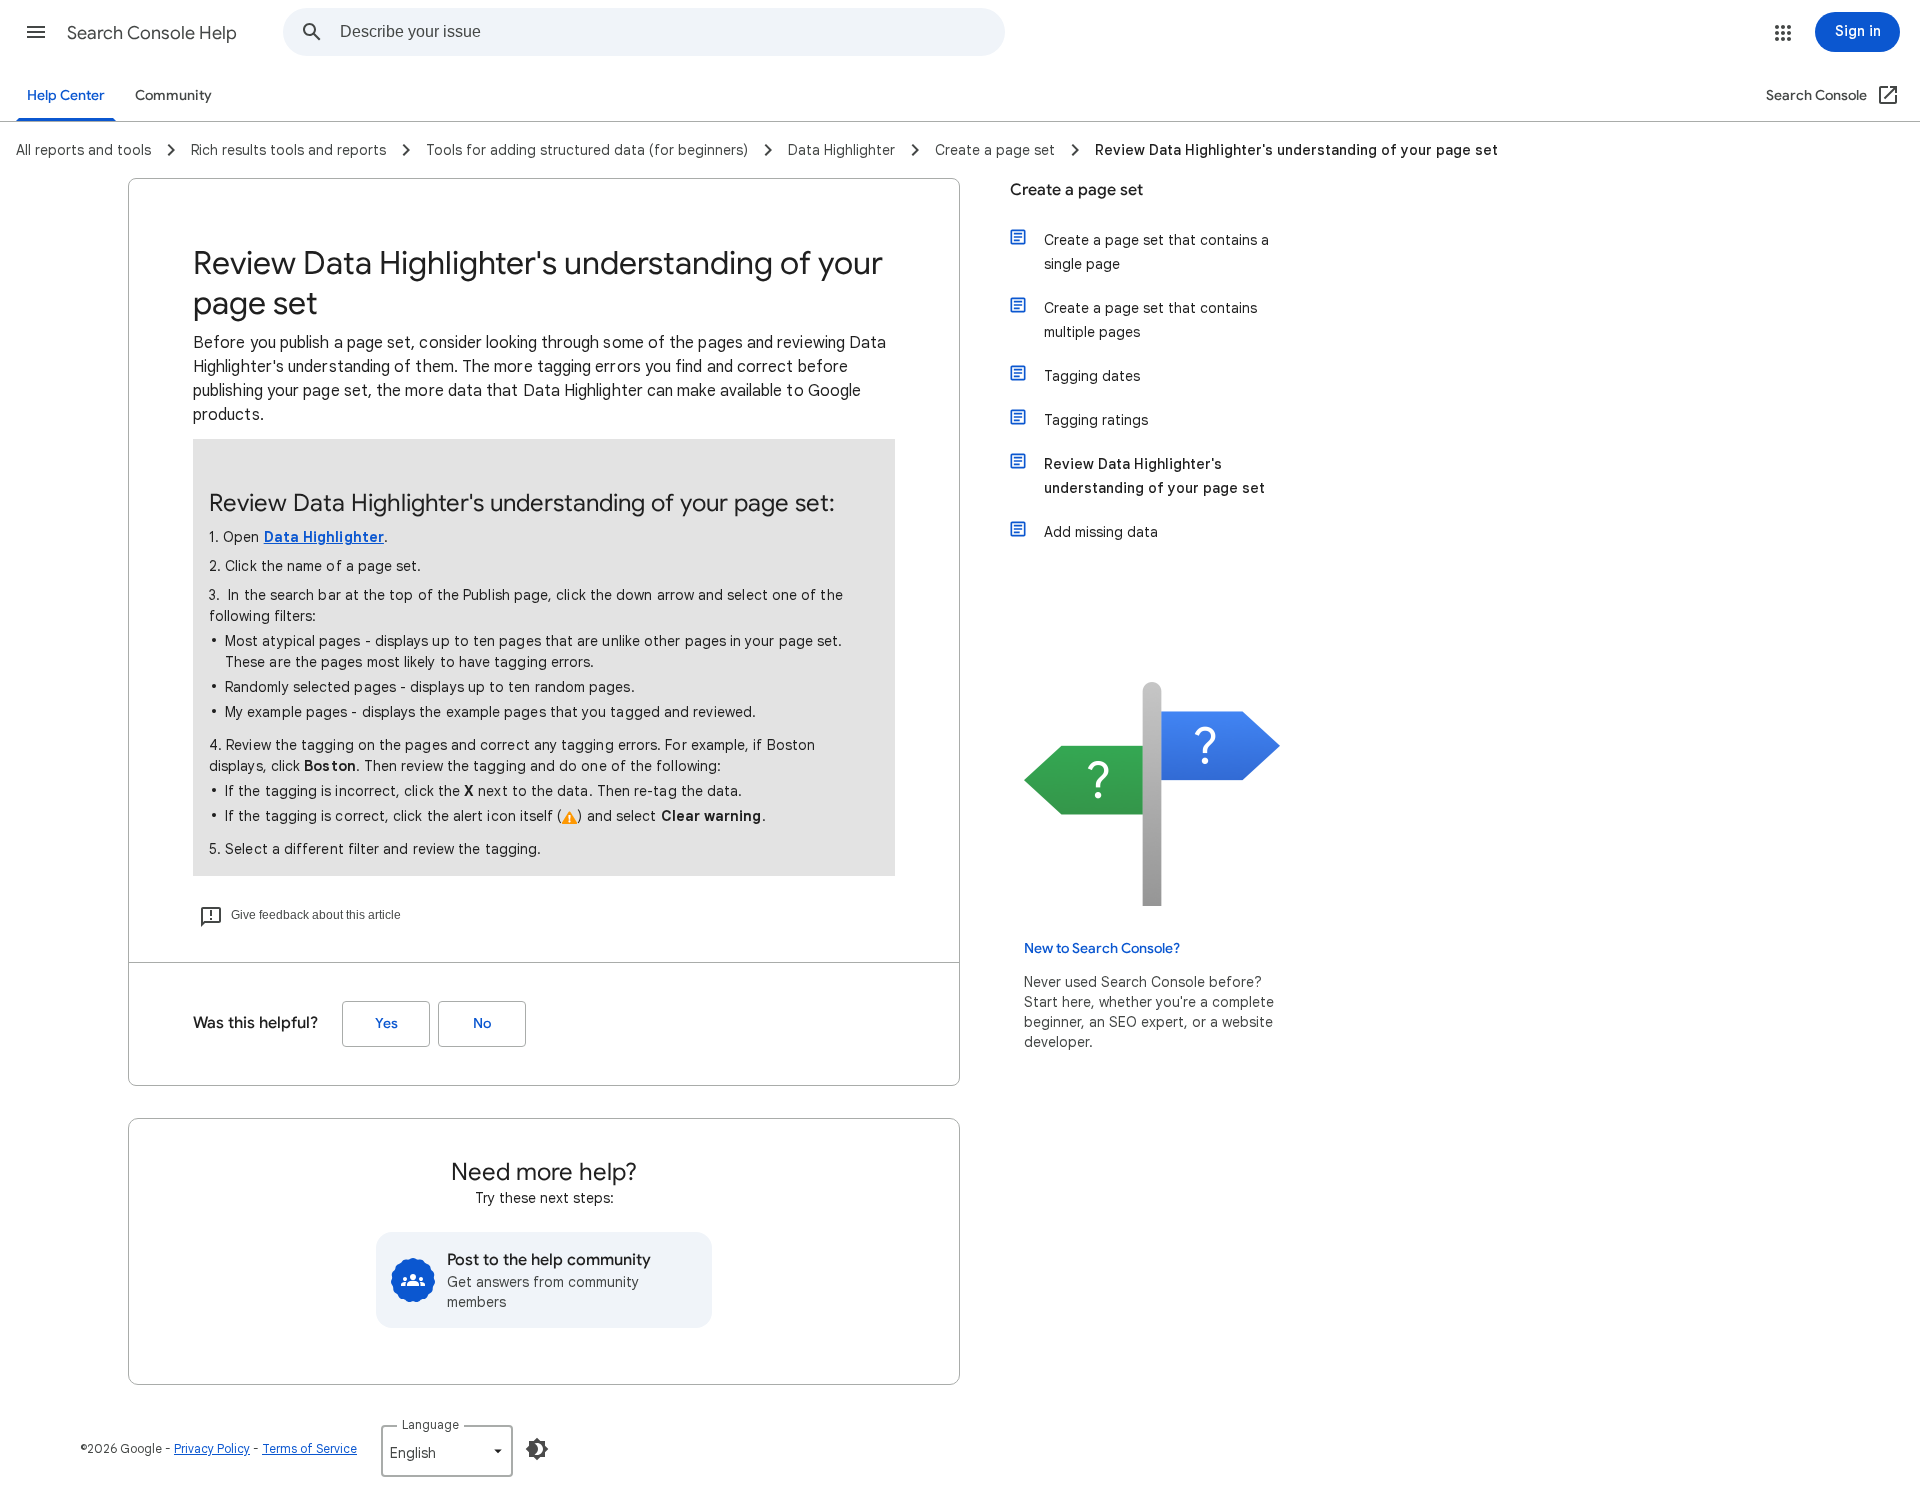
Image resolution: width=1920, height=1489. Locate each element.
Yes (386, 1023)
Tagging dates (1092, 376)
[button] (36, 32)
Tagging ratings (1096, 420)
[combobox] (672, 32)
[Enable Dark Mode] (537, 1449)
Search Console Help (152, 33)
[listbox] (447, 1451)
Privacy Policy (212, 1448)
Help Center (66, 95)
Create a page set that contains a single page (1156, 252)
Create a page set (1076, 190)
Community (173, 95)
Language (430, 1424)
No (482, 1023)
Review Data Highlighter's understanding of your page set (1154, 476)
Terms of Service (309, 1448)
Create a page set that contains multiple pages (1150, 320)
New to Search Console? (1102, 948)
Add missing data (1101, 532)
